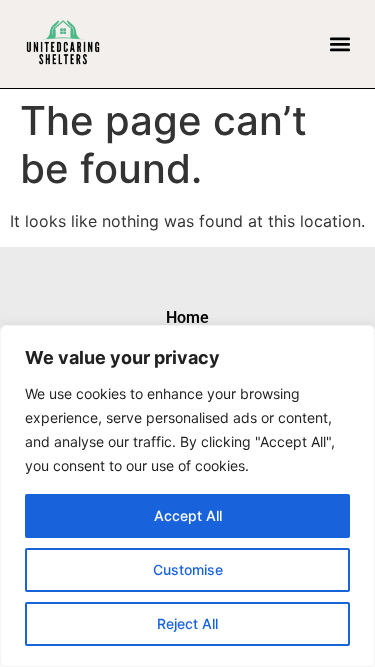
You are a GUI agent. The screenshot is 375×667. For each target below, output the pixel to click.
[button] (339, 43)
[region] (187, 496)
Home (187, 317)
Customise (188, 569)
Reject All (187, 623)
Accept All (188, 515)
